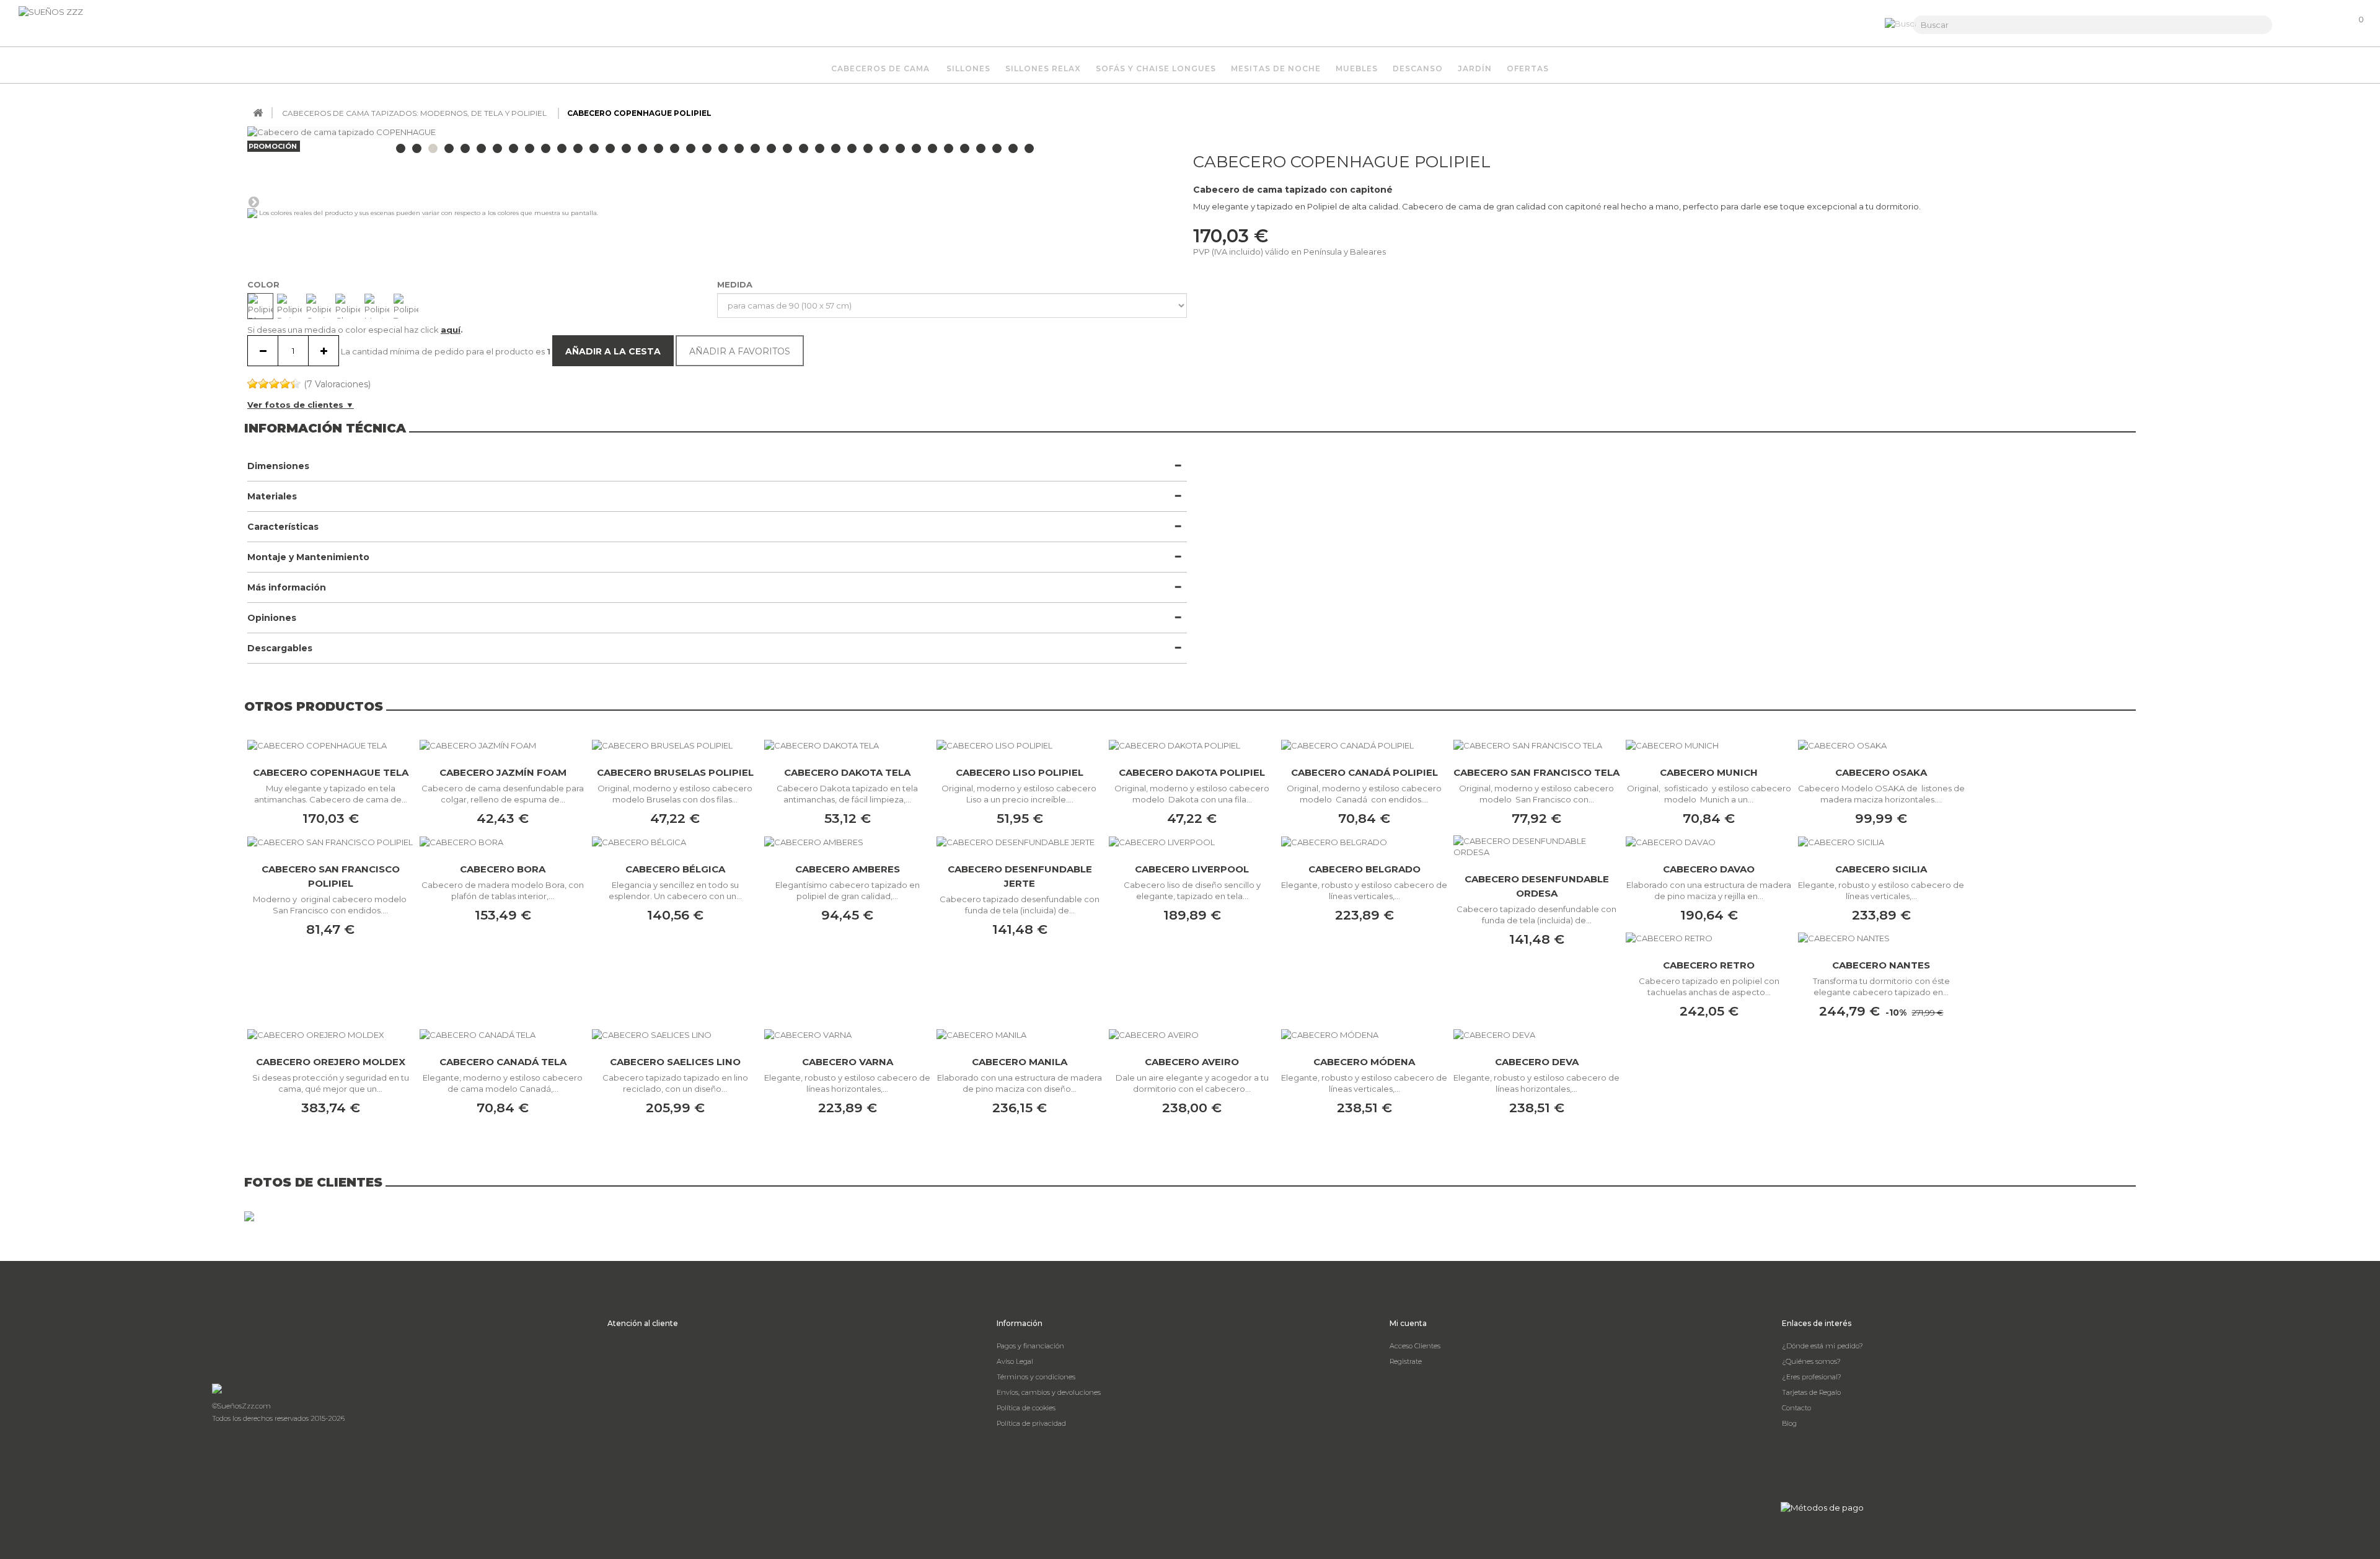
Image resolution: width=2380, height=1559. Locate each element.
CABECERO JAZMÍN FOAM (503, 772)
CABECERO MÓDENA (1364, 1062)
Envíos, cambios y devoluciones (1049, 1392)
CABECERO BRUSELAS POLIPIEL (675, 772)
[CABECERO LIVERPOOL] (1192, 841)
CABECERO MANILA (1020, 1062)
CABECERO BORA (503, 869)
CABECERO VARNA (848, 1062)
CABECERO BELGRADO (1364, 869)
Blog (1789, 1423)
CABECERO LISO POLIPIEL (1020, 772)
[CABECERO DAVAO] (1709, 841)
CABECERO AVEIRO (1192, 1062)
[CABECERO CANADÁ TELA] (503, 1034)
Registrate (1406, 1361)
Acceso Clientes (1415, 1346)
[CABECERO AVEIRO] (1192, 1034)
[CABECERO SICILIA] (1881, 841)
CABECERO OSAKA (1881, 772)
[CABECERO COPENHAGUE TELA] (330, 745)
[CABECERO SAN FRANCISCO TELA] (1536, 745)
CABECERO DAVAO (1709, 869)
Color (265, 284)
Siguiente (253, 201)
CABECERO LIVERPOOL (1192, 869)
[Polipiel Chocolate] (348, 306)
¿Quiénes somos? (1811, 1361)
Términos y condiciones (1036, 1377)
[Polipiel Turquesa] (406, 306)
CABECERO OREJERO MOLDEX (331, 1062)
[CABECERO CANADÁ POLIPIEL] (1364, 745)
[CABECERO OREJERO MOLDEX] (330, 1034)
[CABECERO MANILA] (1020, 1034)
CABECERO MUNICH (1709, 772)
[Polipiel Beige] (289, 306)
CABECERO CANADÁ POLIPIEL (1364, 772)
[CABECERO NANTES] (1881, 938)
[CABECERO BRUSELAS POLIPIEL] (675, 745)
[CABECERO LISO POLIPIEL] (1020, 745)
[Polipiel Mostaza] (377, 306)
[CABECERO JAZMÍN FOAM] (503, 745)
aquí (451, 330)
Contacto (1796, 1408)
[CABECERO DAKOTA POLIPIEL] (1192, 745)
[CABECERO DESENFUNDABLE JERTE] (1020, 841)
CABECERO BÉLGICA (675, 869)
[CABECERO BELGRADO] (1364, 841)
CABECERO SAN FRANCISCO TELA (1536, 772)
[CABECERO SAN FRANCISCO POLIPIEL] (330, 841)
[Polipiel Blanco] (260, 306)
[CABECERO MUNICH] (1709, 745)
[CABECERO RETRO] (1709, 938)
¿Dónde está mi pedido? (1822, 1346)
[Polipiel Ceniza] (319, 306)
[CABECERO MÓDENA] (1364, 1034)
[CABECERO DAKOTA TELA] (847, 745)
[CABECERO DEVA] (1536, 1034)
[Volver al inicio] (258, 113)
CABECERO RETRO (1709, 965)
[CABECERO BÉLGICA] (675, 841)
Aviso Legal (1015, 1361)
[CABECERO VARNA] (847, 1034)
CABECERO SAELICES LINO (675, 1062)
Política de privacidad (1031, 1423)
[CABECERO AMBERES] (847, 841)
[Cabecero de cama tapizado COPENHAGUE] (401, 148)
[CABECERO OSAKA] (1881, 745)
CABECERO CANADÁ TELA (503, 1062)
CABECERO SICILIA (1881, 869)
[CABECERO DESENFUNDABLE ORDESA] (1536, 846)
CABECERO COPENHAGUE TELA (331, 772)
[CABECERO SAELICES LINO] (675, 1034)
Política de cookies (1026, 1408)
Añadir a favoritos (740, 351)
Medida (736, 284)
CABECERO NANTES (1881, 965)
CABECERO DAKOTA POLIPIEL (1192, 772)
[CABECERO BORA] (503, 841)
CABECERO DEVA (1537, 1062)
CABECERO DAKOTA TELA (847, 772)
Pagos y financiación (1030, 1346)
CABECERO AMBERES (848, 869)
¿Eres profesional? (1812, 1377)
